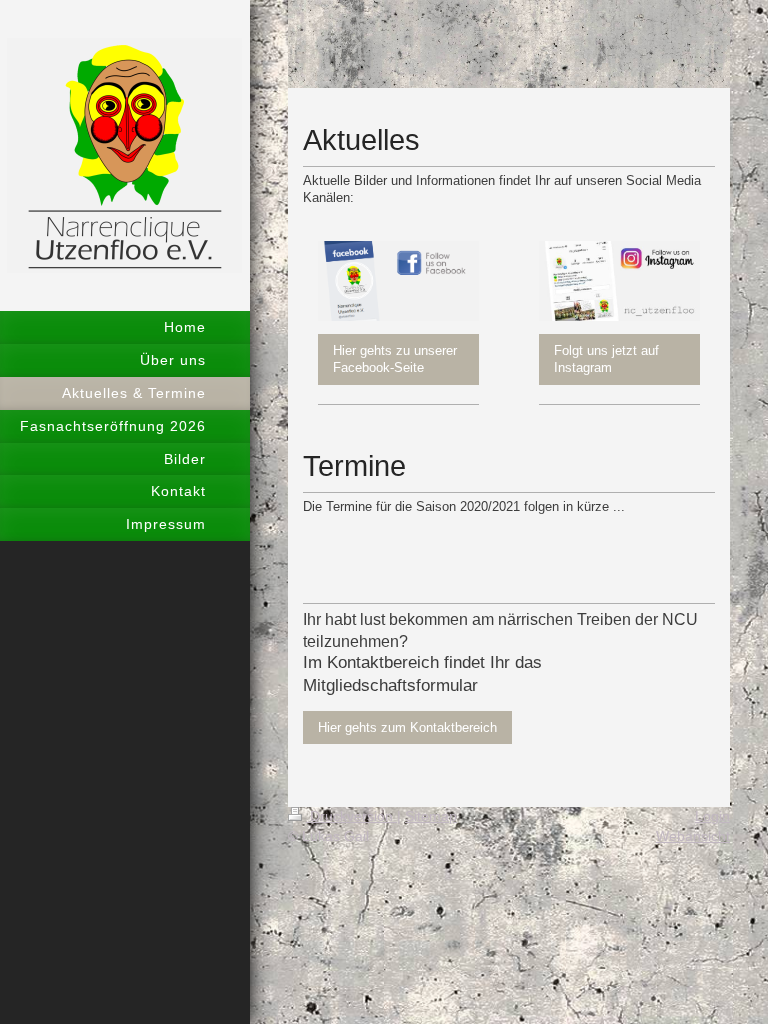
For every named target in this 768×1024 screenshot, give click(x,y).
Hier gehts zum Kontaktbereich (407, 727)
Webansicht (693, 836)
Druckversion (351, 816)
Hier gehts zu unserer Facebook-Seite (395, 359)
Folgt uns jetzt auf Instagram (606, 359)
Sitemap (431, 816)
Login (712, 816)
